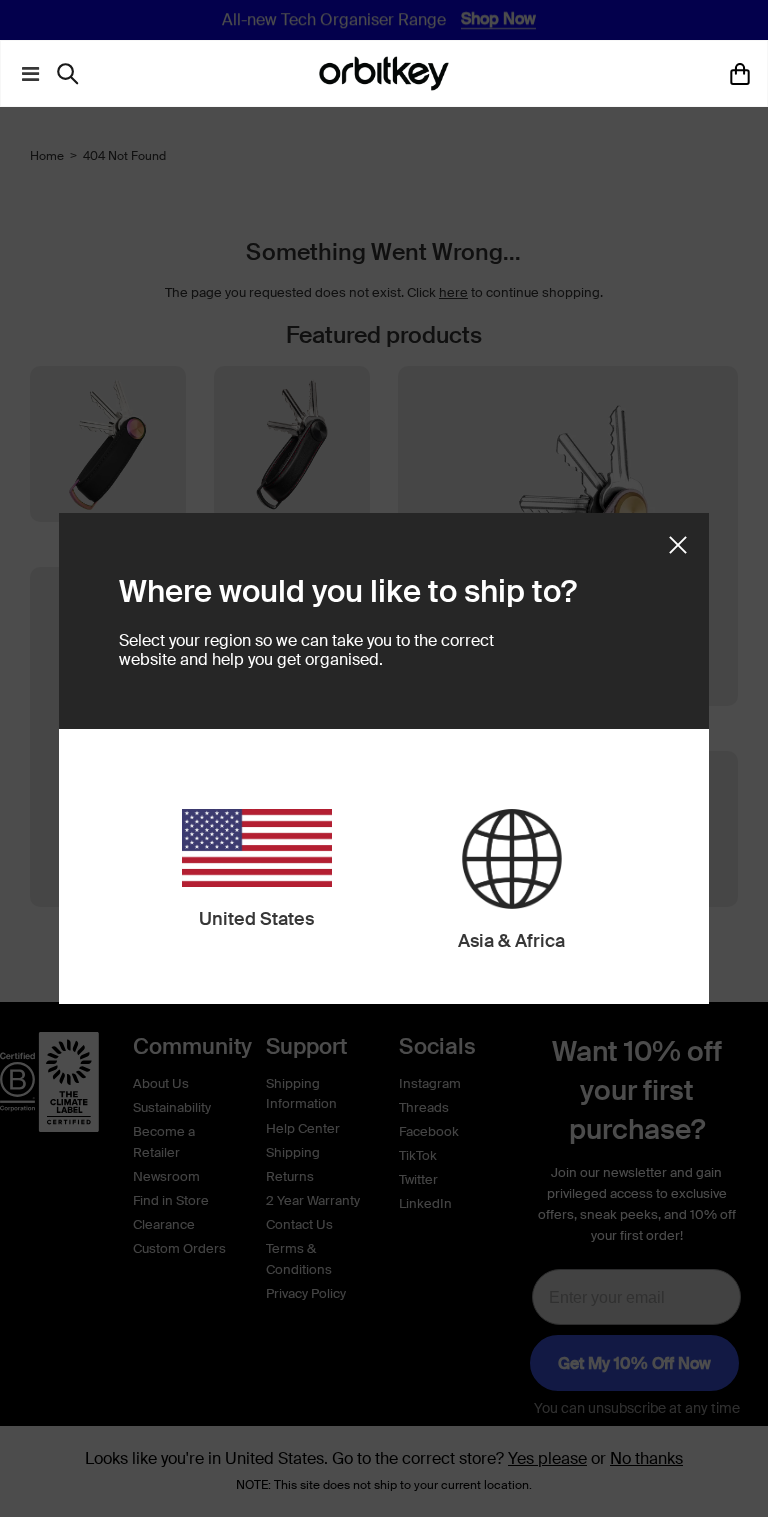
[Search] (72, 74)
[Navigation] (26, 74)
